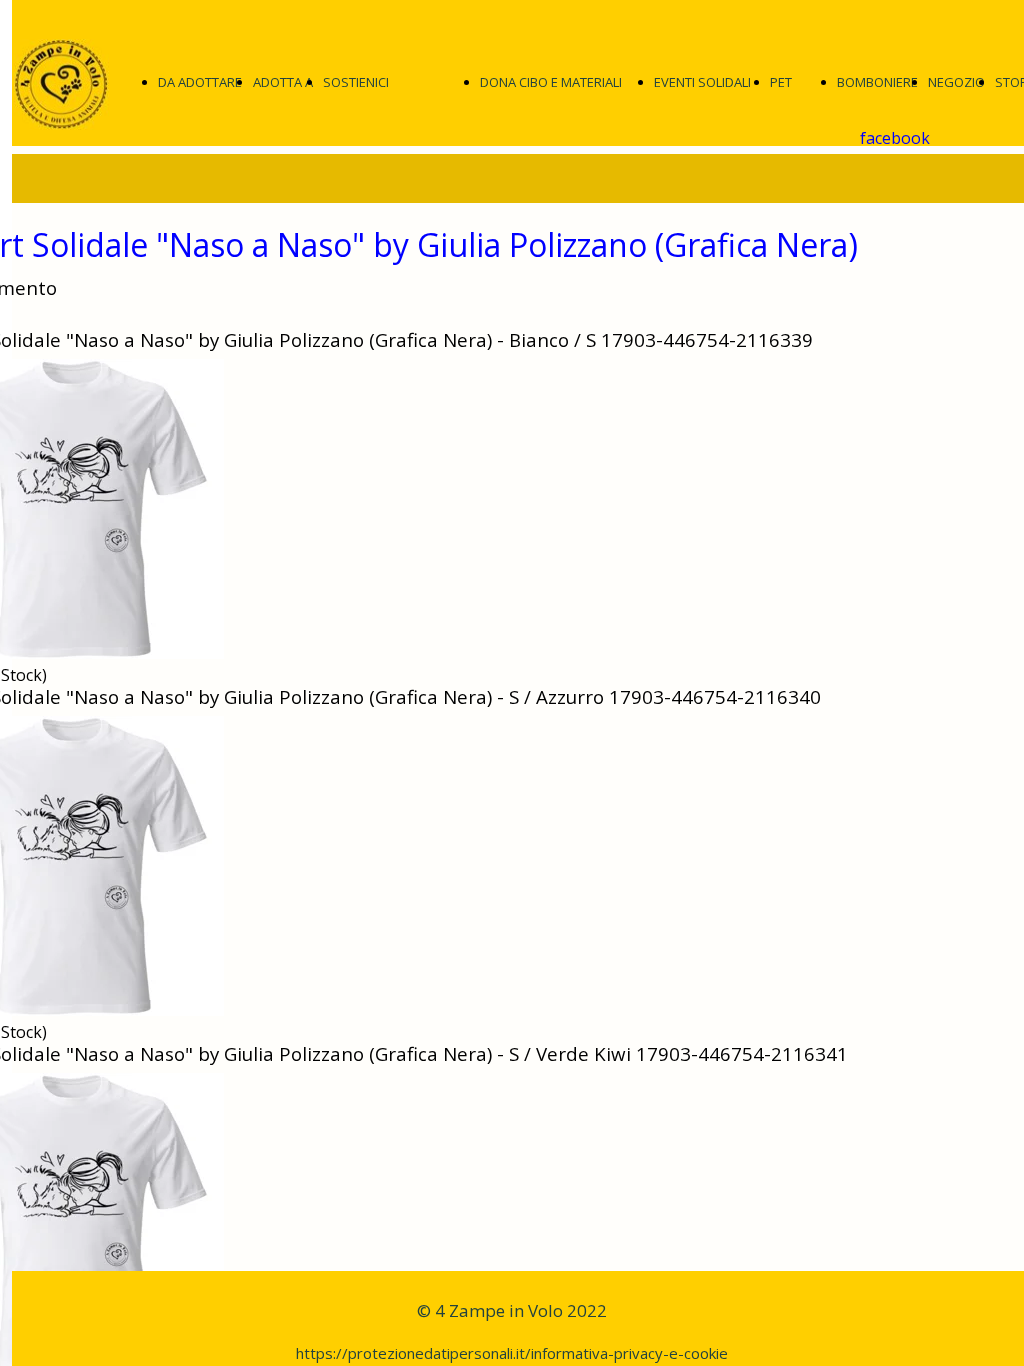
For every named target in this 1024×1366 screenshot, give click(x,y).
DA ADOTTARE (200, 82)
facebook (895, 138)
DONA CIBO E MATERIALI (551, 82)
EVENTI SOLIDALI (702, 82)
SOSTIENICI (356, 82)
